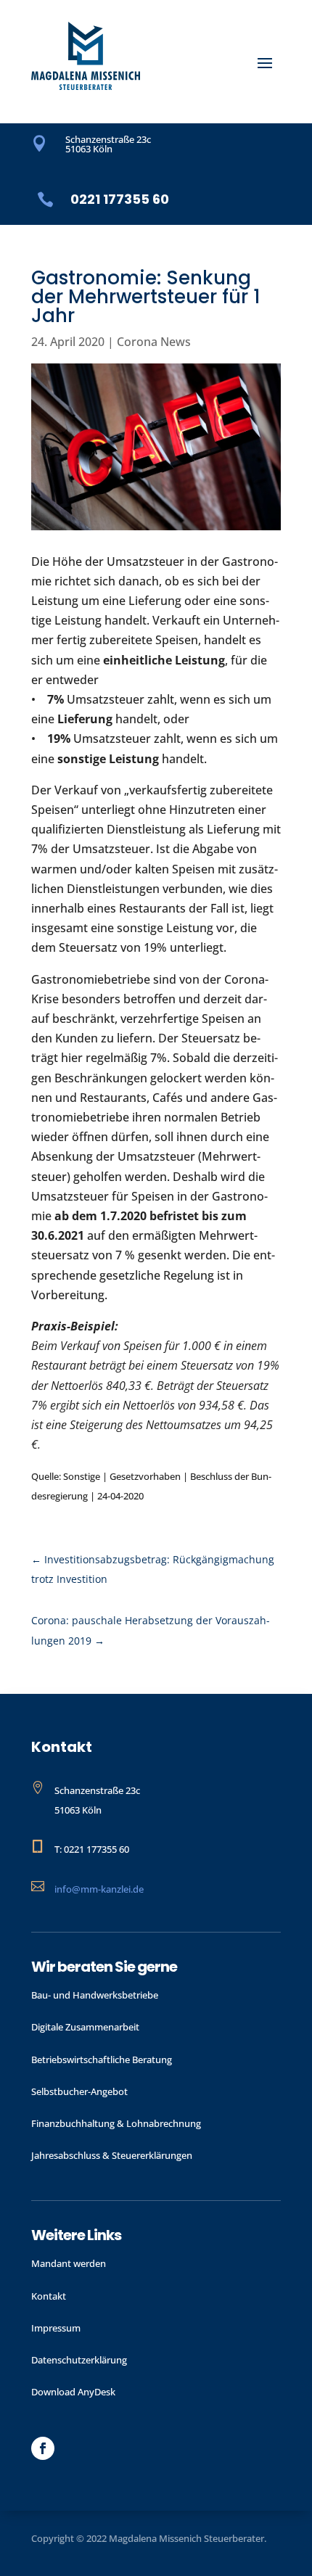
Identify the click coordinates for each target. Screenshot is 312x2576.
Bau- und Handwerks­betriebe (95, 1995)
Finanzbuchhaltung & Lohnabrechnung (116, 2123)
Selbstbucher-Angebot (79, 2091)
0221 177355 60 (120, 199)
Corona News (154, 342)
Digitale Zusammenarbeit (85, 2027)
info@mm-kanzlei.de (99, 1889)
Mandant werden (69, 2263)
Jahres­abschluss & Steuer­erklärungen (112, 2155)
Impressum (56, 2328)
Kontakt (49, 2296)
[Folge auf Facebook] (43, 2448)
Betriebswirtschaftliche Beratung (102, 2059)
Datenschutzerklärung (79, 2360)
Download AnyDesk (73, 2392)
